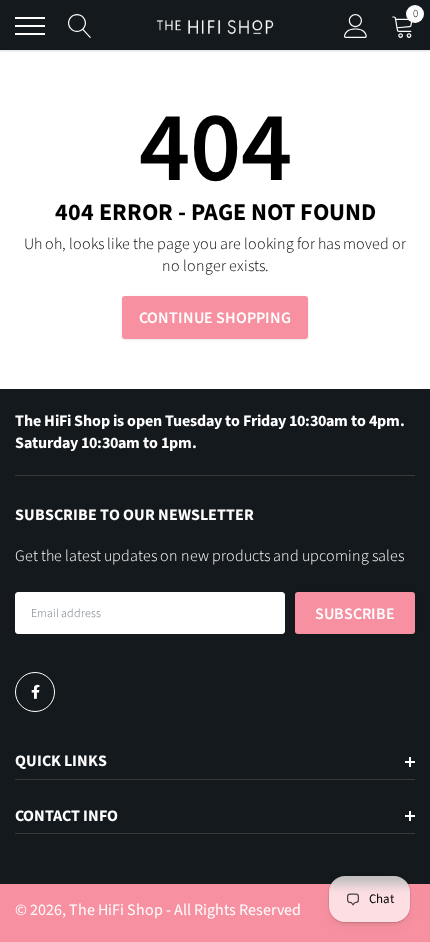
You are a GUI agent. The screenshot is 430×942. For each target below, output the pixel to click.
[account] (356, 26)
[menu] (30, 26)
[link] (35, 692)
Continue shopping (215, 318)
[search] (80, 26)
